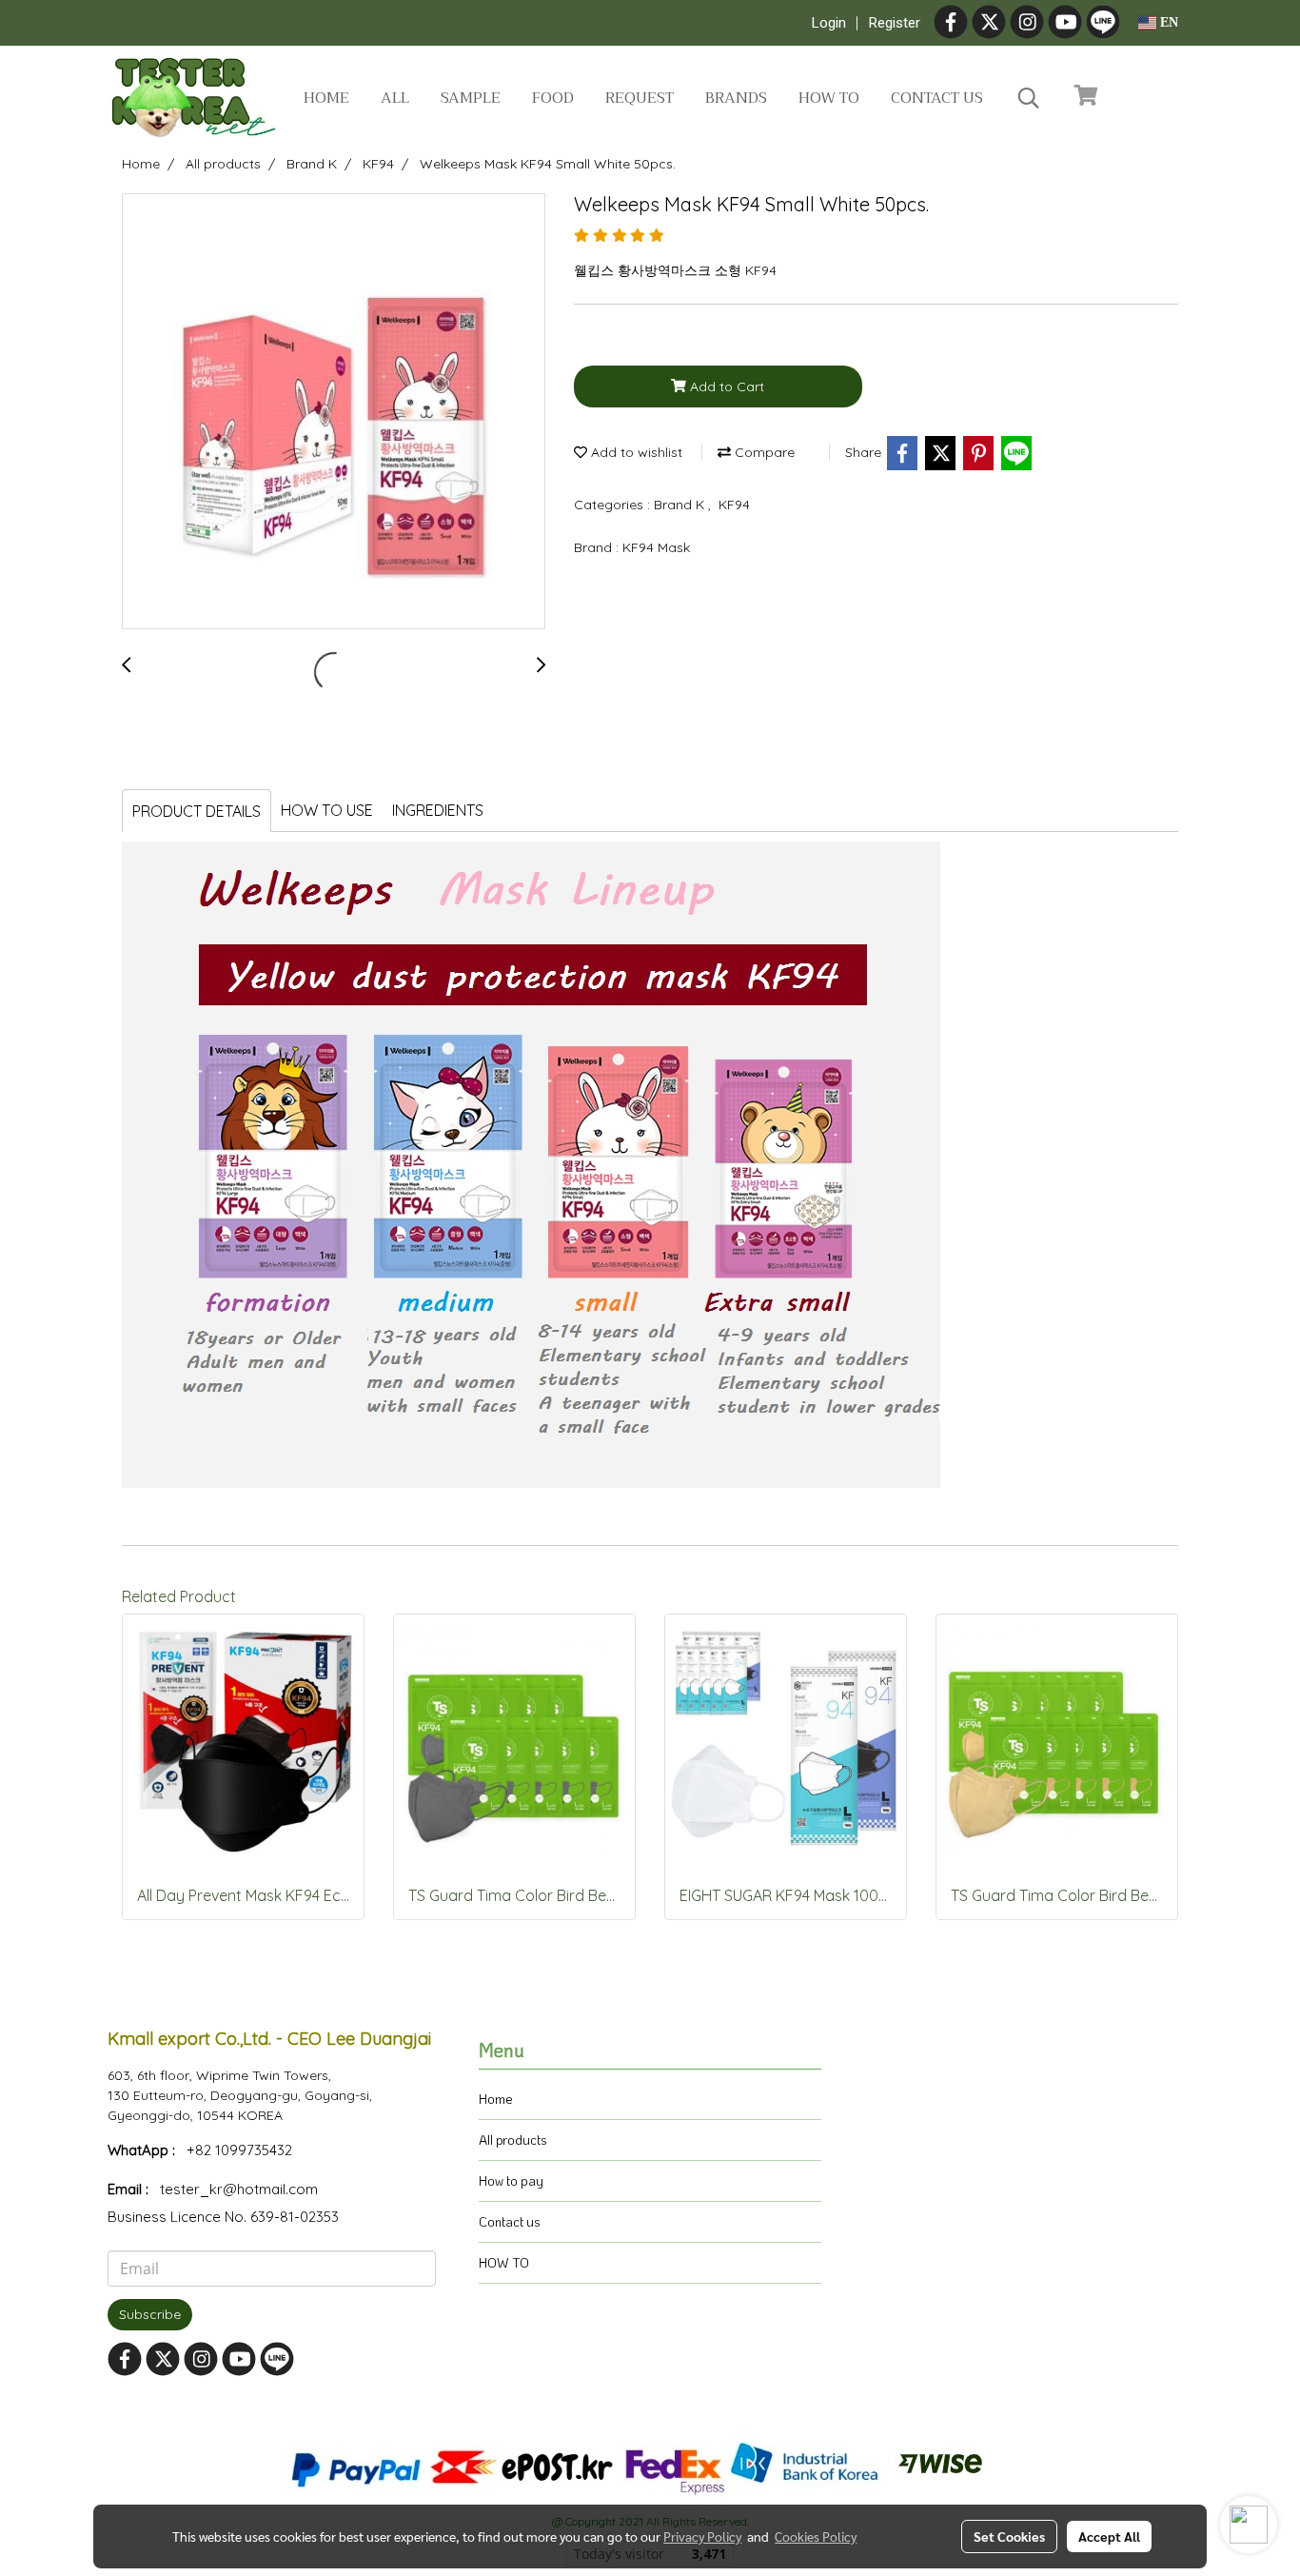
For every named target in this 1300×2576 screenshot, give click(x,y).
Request (640, 98)
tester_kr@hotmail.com (239, 2189)
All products (513, 2140)
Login (829, 23)
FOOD (553, 98)
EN (1167, 22)
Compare (763, 452)
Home (326, 98)
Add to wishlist (635, 452)
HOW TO (504, 2262)
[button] (1029, 98)
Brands (736, 98)
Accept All (1109, 2536)
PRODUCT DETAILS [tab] (197, 811)
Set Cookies (1009, 2536)
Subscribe (150, 2314)
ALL (395, 98)
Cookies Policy (816, 2536)
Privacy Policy (702, 2536)
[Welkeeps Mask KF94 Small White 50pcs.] (334, 412)
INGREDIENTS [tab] (438, 810)
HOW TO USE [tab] (327, 810)
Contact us (937, 98)
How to (829, 98)
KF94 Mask (656, 547)
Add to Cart (725, 386)
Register (895, 23)
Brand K (681, 505)
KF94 (734, 505)
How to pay (511, 2180)
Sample (471, 98)
